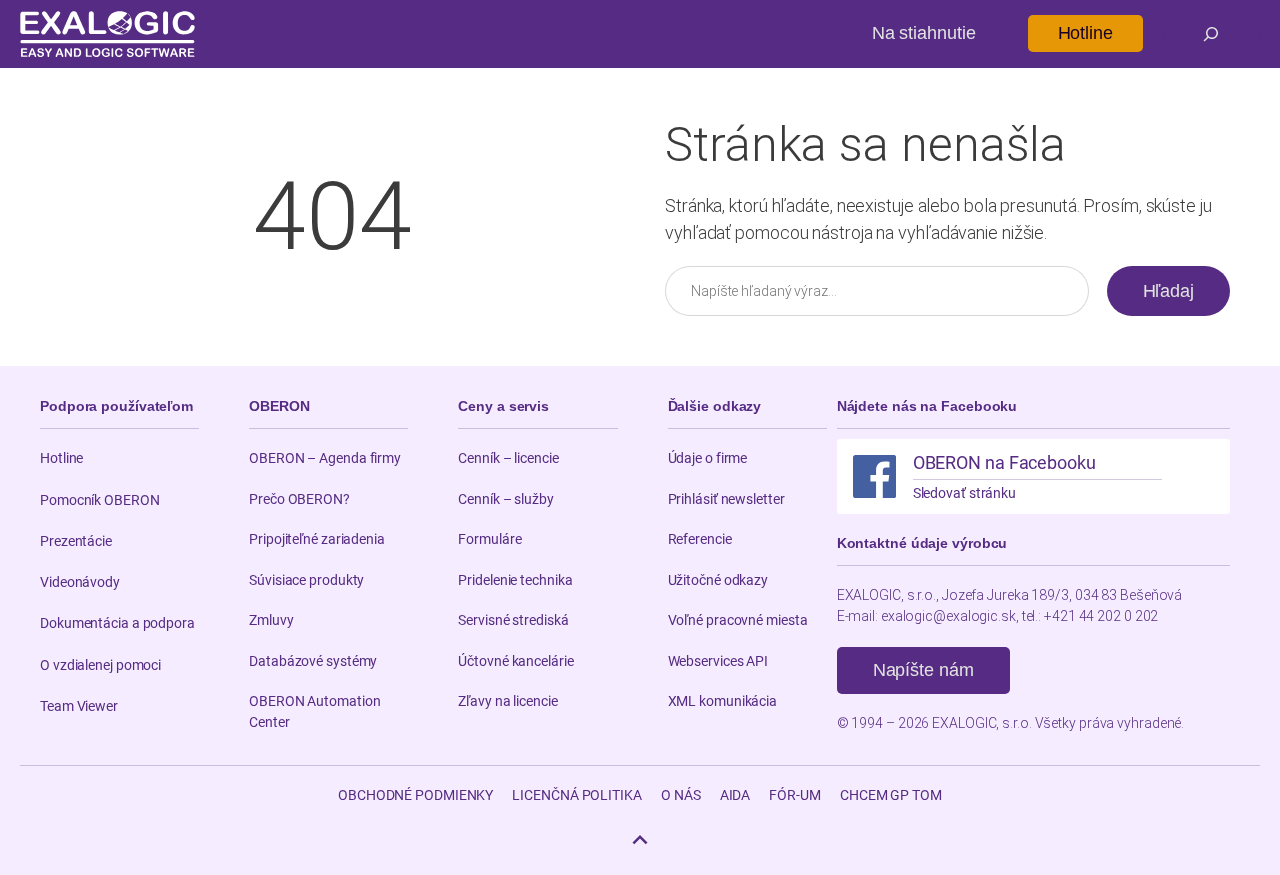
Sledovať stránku (964, 493)
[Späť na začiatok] (640, 840)
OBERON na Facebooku (1004, 462)
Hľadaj (1168, 291)
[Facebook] (874, 476)
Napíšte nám (923, 670)
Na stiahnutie (924, 33)
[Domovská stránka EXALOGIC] (107, 34)
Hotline (1085, 33)
